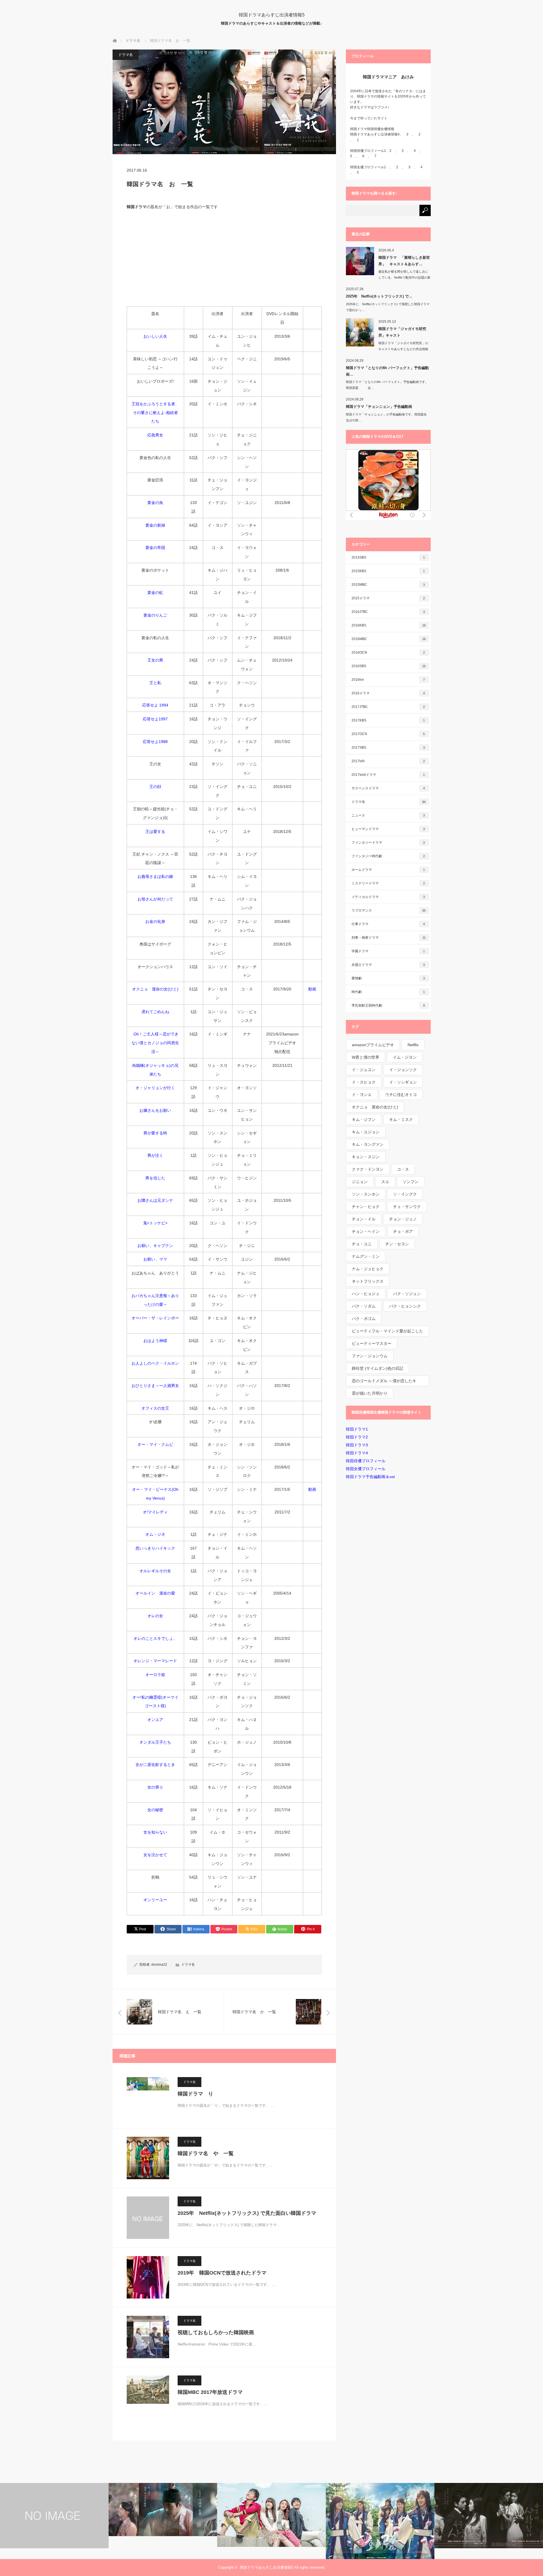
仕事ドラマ (388, 924)
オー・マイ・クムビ (155, 1444)
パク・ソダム (364, 1306)
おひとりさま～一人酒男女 (155, 1386)
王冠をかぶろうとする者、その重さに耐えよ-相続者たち (155, 413)
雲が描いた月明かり (370, 1393)
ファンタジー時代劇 (388, 856)
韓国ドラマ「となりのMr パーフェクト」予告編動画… (387, 371)
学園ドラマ (388, 951)
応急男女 (155, 435)
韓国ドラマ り (195, 2094)
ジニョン (360, 1182)
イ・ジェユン (364, 1070)
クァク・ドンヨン (368, 1169)
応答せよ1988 (155, 742)
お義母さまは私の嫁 (155, 876)
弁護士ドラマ (388, 965)
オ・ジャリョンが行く (155, 1088)
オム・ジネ (155, 1534)
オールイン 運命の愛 (155, 1593)
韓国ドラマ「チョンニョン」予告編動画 (379, 407)
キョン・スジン (366, 1157)
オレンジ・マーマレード (155, 1661)
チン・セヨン (397, 1244)
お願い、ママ (155, 1259)
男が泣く (155, 1155)
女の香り (155, 1787)
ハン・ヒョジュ (366, 1294)
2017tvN (388, 761)
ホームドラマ (388, 870)
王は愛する (155, 832)
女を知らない (155, 1832)
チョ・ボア (403, 1231)
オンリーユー (155, 1900)
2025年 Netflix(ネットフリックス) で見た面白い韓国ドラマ (247, 2213)
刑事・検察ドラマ (389, 938)
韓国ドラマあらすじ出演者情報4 (375, 134)
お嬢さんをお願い (155, 1110)
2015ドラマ (388, 598)
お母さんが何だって (155, 899)
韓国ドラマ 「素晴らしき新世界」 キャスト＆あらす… (404, 261)
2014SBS (388, 557)
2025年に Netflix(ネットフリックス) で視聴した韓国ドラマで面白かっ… (388, 307)
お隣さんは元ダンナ (155, 1200)
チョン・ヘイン (366, 1231)
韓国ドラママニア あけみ (388, 77)
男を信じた (155, 1178)
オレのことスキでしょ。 (155, 1638)
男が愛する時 (155, 1133)
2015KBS (388, 571)
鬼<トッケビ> (155, 1223)
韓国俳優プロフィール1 (368, 151)
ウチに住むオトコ (401, 1095)
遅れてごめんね (155, 1012)
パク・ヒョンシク (405, 1306)
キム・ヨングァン (368, 1144)
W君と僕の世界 (366, 1057)
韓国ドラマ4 (357, 1453)
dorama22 (159, 1965)
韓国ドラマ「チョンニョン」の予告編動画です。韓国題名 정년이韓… (388, 417)
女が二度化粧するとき (155, 1765)
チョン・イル (364, 1219)
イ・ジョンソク (403, 1070)
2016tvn (388, 680)
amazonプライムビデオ (373, 1045)
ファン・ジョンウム (370, 1356)
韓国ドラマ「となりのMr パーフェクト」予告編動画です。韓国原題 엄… (387, 385)
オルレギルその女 (155, 1571)
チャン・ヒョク (366, 1207)
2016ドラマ (388, 693)
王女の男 (155, 660)
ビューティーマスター (372, 1343)
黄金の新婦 (155, 525)
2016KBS (389, 625)
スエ (385, 1182)
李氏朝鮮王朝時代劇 (388, 1005)
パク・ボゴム (364, 1319)
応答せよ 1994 (155, 705)
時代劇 (388, 992)
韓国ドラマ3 (357, 1445)
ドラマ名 (126, 55)
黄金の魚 (155, 503)
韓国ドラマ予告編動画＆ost (370, 1477)
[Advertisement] (224, 258)
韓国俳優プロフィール (366, 1461)
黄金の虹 (155, 593)
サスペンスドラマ (388, 788)
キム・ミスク (401, 1119)
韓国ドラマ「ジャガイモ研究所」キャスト (402, 332)
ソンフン (411, 1182)
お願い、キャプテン (155, 1246)
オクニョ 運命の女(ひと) (155, 989)
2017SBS (388, 748)
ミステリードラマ (388, 883)
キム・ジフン (364, 1119)
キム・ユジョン (366, 1132)
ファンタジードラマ (388, 843)
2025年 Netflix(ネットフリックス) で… (379, 296)
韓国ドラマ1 (357, 1429)
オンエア (155, 1720)
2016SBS (389, 666)
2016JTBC (388, 612)
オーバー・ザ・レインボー (155, 1318)
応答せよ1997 (155, 719)
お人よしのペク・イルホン (155, 1363)
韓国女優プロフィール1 (370, 167)
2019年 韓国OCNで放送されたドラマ (222, 2273)
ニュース (388, 815)
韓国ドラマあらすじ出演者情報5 (272, 15)
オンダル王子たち (155, 1742)
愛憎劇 (388, 978)
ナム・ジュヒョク (368, 1269)
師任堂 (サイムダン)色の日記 (378, 1368)
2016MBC (389, 639)
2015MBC (388, 585)
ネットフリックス (368, 1281)
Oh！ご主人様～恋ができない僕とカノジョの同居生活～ (155, 1043)
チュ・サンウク (407, 1207)
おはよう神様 (155, 1341)
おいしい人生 (155, 336)
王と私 (155, 683)
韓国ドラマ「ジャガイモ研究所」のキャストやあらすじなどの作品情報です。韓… (403, 349)
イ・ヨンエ (362, 1095)
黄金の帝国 (155, 548)
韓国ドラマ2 (357, 1437)
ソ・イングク (405, 1194)
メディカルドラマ (388, 897)
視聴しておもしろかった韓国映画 (216, 2332)
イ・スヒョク (364, 1082)
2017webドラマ (388, 775)
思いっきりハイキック (155, 1548)
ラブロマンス (389, 910)
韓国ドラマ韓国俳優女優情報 (372, 129)
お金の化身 (155, 921)
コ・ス (403, 1169)
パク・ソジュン (407, 1294)
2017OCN (388, 734)
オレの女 (155, 1616)
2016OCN (388, 652)
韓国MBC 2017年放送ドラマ (210, 2392)
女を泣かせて (155, 1855)
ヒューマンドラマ (388, 829)
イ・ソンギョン (403, 1082)
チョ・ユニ (362, 1244)
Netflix (413, 1045)
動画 (312, 989)
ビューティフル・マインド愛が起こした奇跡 (387, 1333)
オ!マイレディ (155, 1512)
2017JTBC (388, 707)
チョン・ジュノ (403, 1219)
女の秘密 (155, 1810)
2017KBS (388, 720)
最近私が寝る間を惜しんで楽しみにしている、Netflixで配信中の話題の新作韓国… (404, 277)
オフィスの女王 (155, 1408)
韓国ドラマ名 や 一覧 (206, 2153)
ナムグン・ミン (366, 1256)
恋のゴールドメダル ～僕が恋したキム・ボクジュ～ (384, 1382)
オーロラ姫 (155, 1675)
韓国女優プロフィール (366, 1469)
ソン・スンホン (366, 1194)
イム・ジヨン (405, 1057)
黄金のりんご (155, 615)
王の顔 (155, 787)
